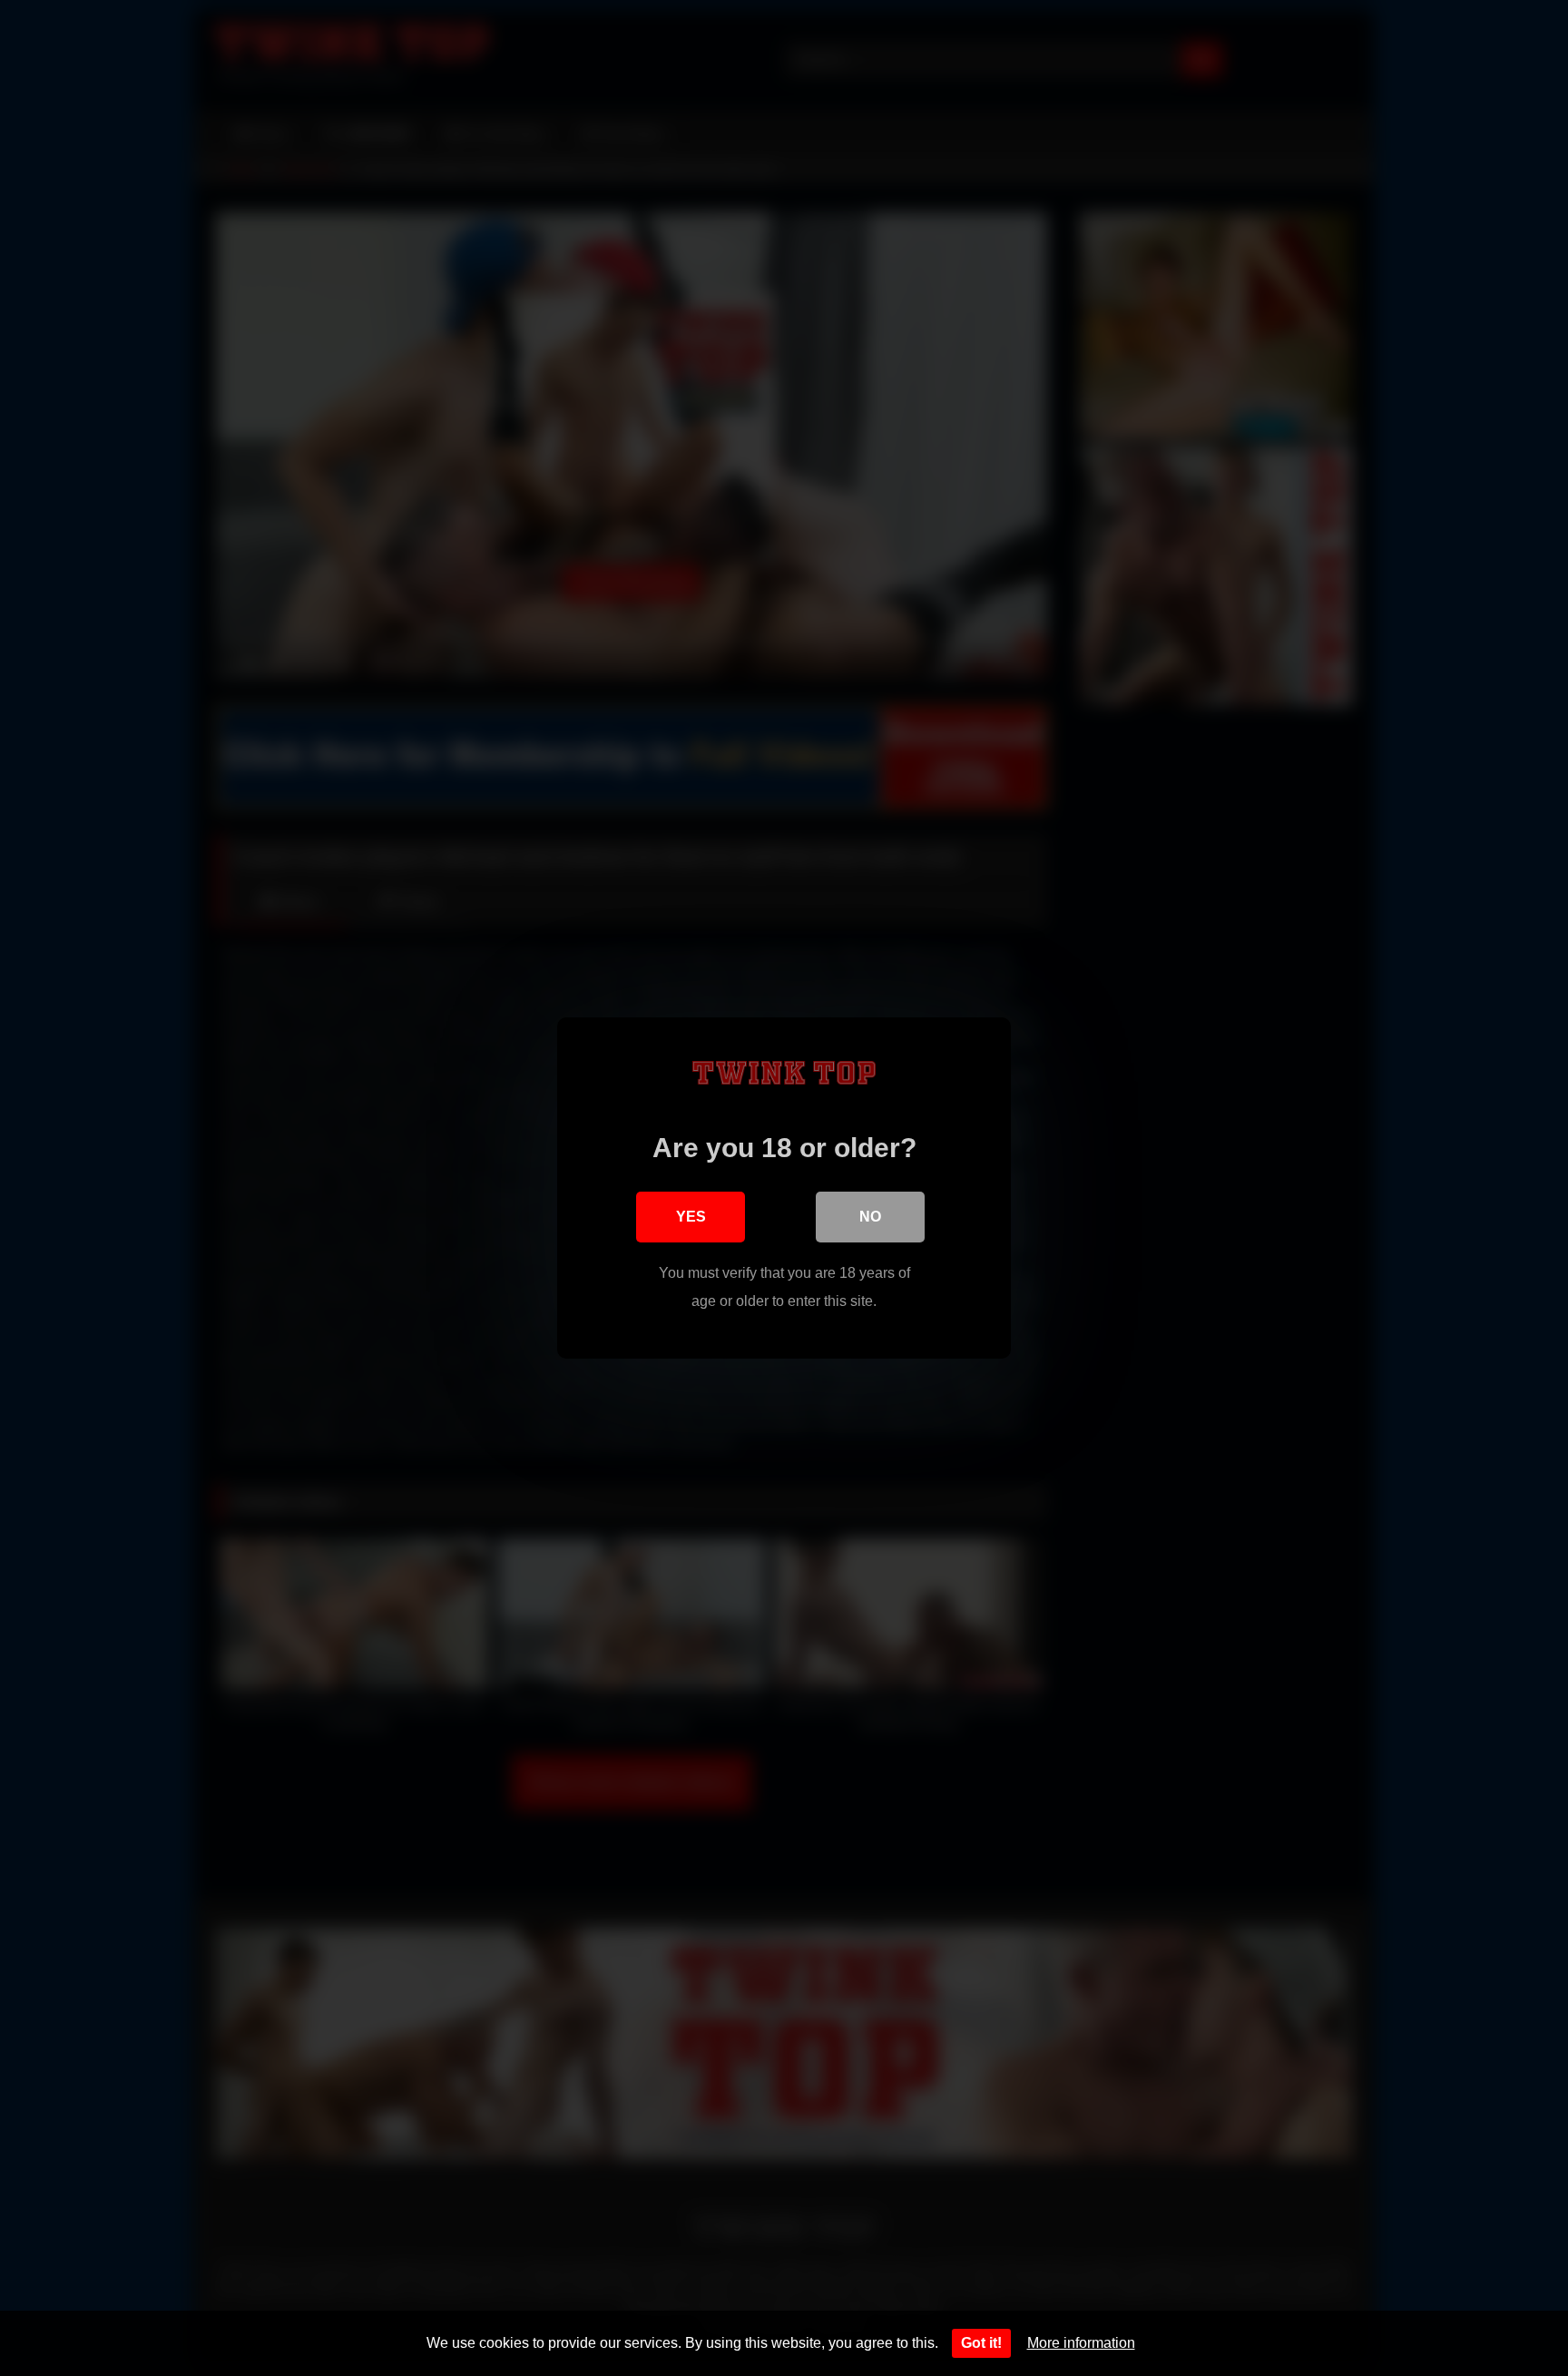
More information (1081, 2343)
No (870, 1217)
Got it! (981, 2343)
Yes (691, 1217)
